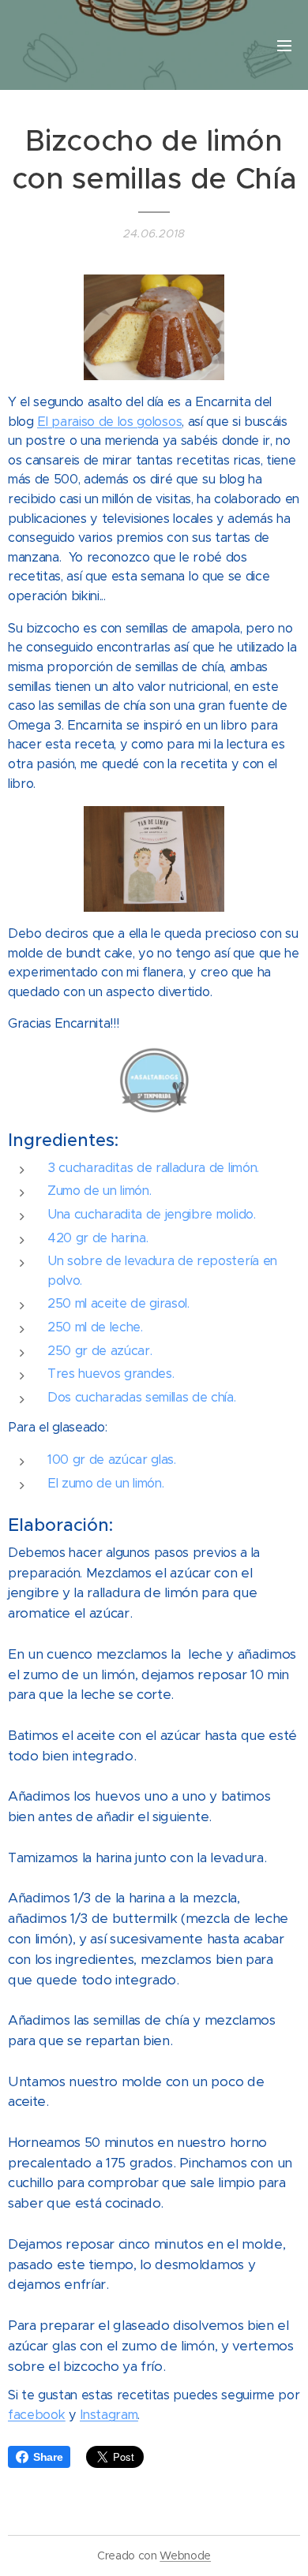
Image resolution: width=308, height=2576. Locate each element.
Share (48, 2457)
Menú (284, 45)
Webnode (185, 2555)
